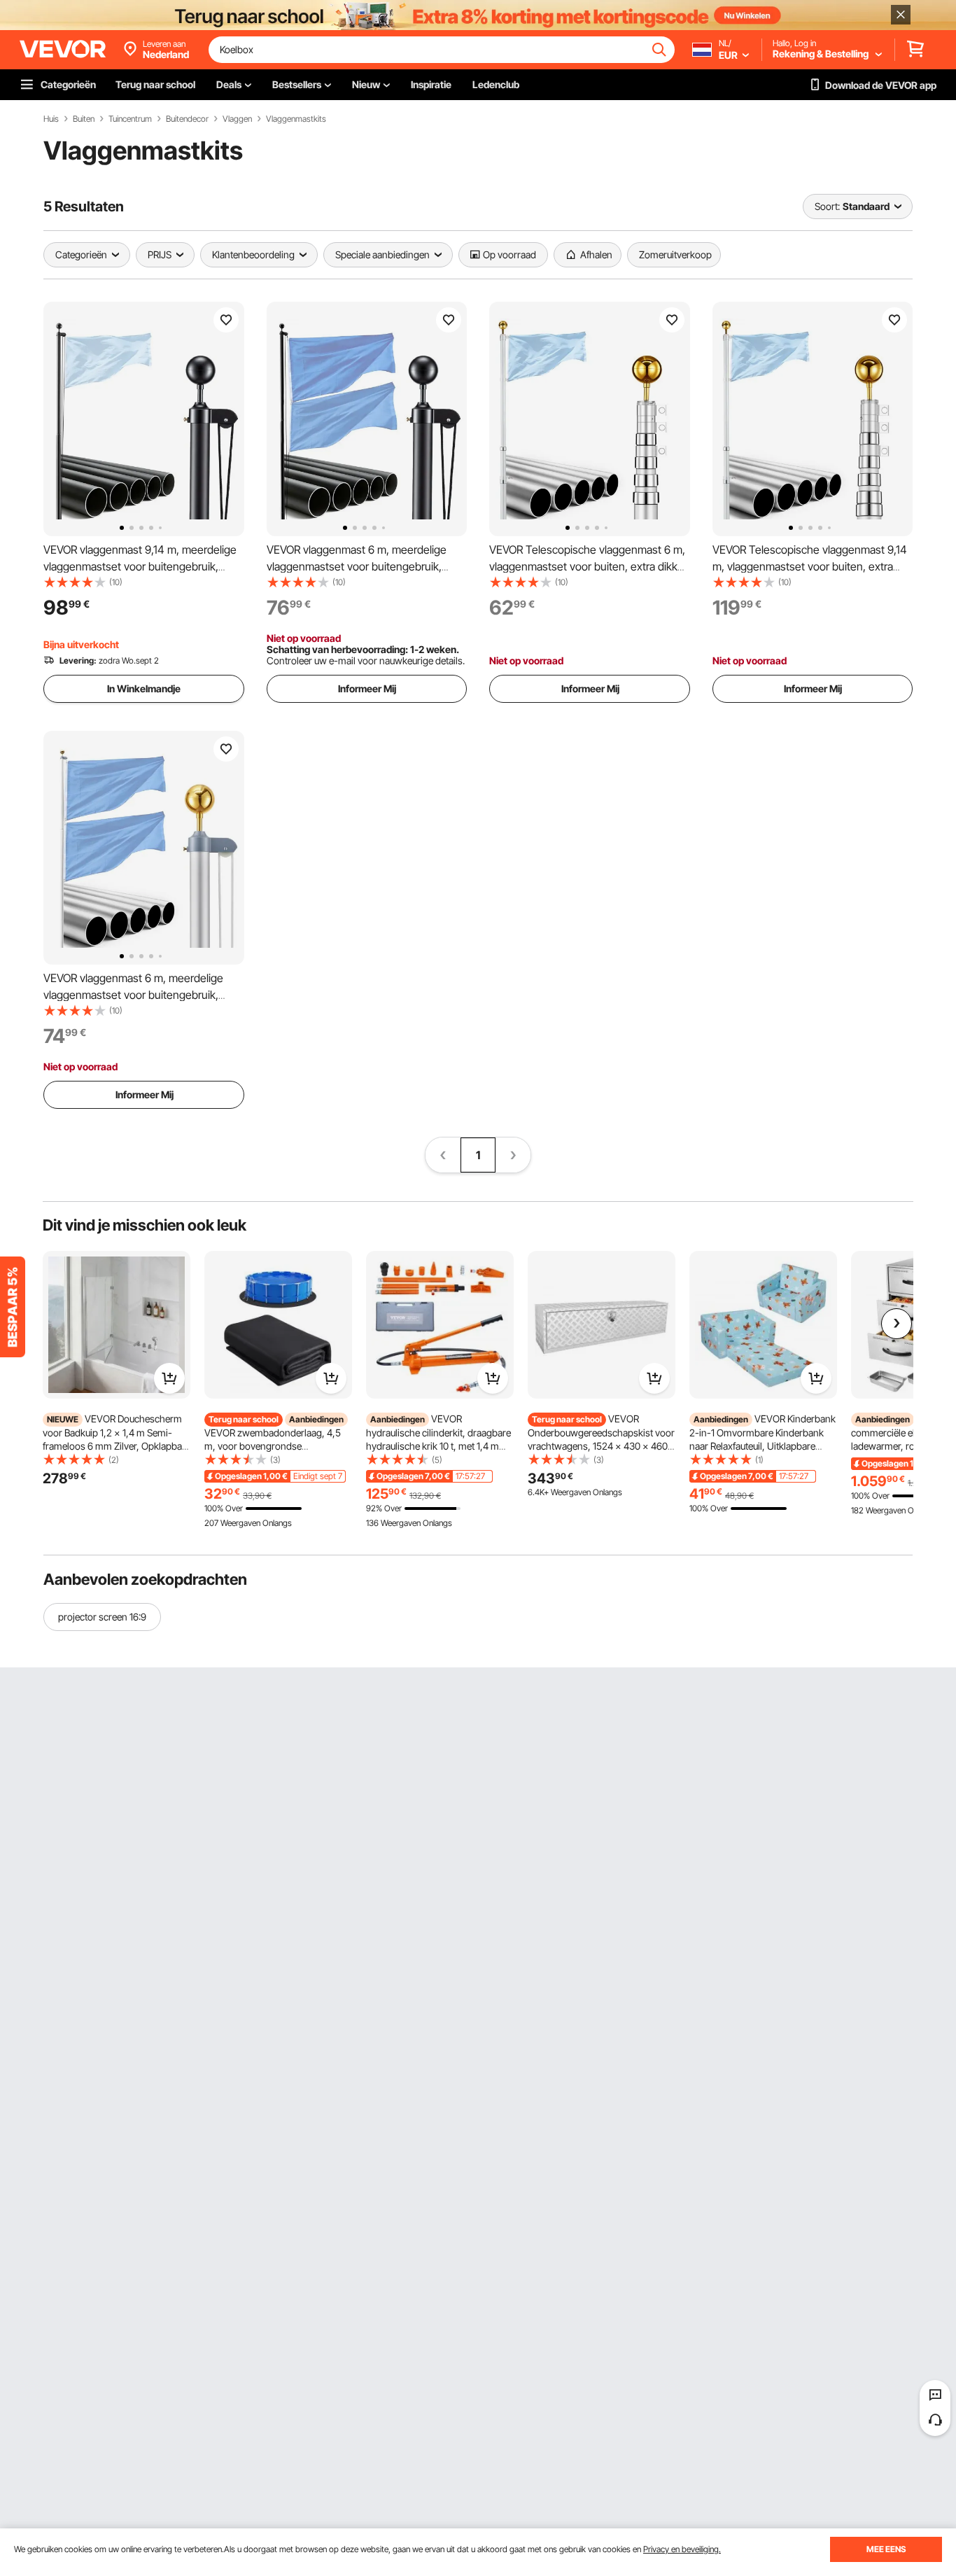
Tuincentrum (130, 119)
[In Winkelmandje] (169, 1378)
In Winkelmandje (144, 688)
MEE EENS (886, 2549)
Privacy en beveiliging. (682, 2549)
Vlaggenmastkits (296, 119)
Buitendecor (187, 119)
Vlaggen (237, 119)
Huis (51, 119)
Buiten (84, 119)
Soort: (827, 206)
